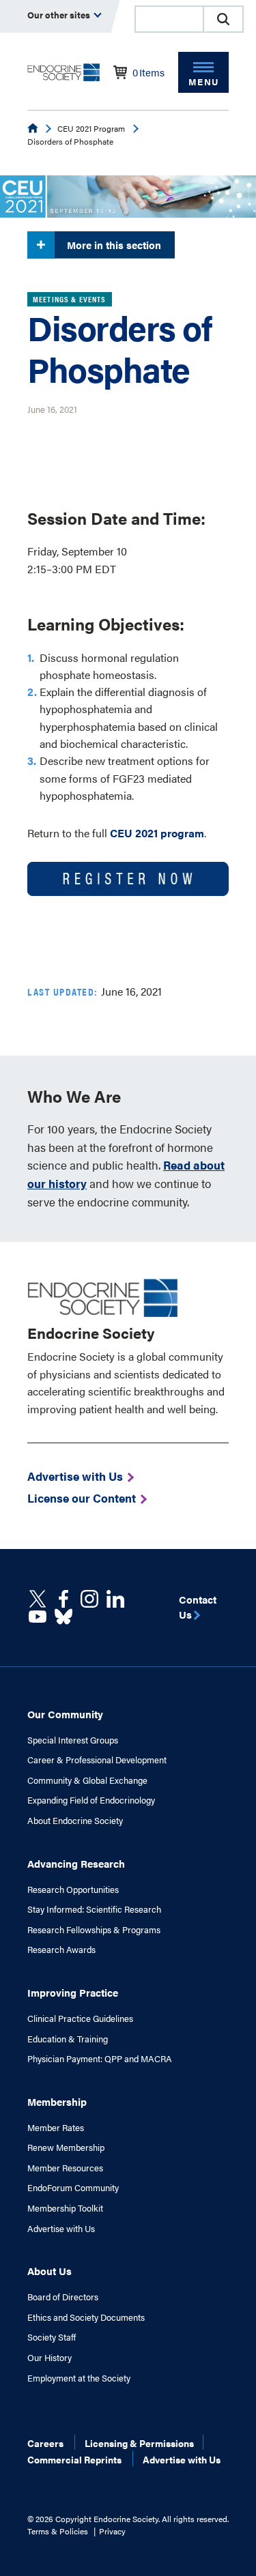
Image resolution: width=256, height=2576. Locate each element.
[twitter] (38, 1599)
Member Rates (56, 2128)
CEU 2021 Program (91, 128)
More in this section (114, 245)
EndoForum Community (73, 2188)
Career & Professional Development (97, 1760)
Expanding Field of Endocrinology (91, 1800)
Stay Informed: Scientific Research (94, 1909)
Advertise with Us (61, 2229)
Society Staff (52, 2337)
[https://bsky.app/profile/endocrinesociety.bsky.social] (63, 1617)
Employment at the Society (79, 2378)
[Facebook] (63, 1599)
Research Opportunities (73, 1890)
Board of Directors (63, 2297)
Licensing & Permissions (139, 2443)
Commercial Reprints (74, 2459)
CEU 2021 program (157, 833)
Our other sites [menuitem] (60, 15)
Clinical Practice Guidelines (80, 2018)
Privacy (112, 2531)
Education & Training (68, 2039)
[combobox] (169, 19)
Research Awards (61, 1950)
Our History (49, 2358)
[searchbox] (169, 20)
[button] (223, 19)
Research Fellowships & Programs (94, 1930)
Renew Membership (66, 2147)
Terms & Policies (58, 2531)
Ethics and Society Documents (86, 2317)
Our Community (65, 1714)
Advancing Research (76, 1863)
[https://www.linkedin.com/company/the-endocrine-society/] (115, 1599)
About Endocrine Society (75, 1821)
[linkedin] (38, 1617)
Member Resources (65, 2168)
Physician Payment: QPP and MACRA (100, 2059)
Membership (57, 2101)
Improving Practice (73, 1992)
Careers (45, 2443)
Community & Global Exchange (87, 1780)
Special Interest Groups (73, 1740)
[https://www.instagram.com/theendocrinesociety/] (89, 1599)
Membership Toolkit (65, 2208)
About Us (49, 2271)
